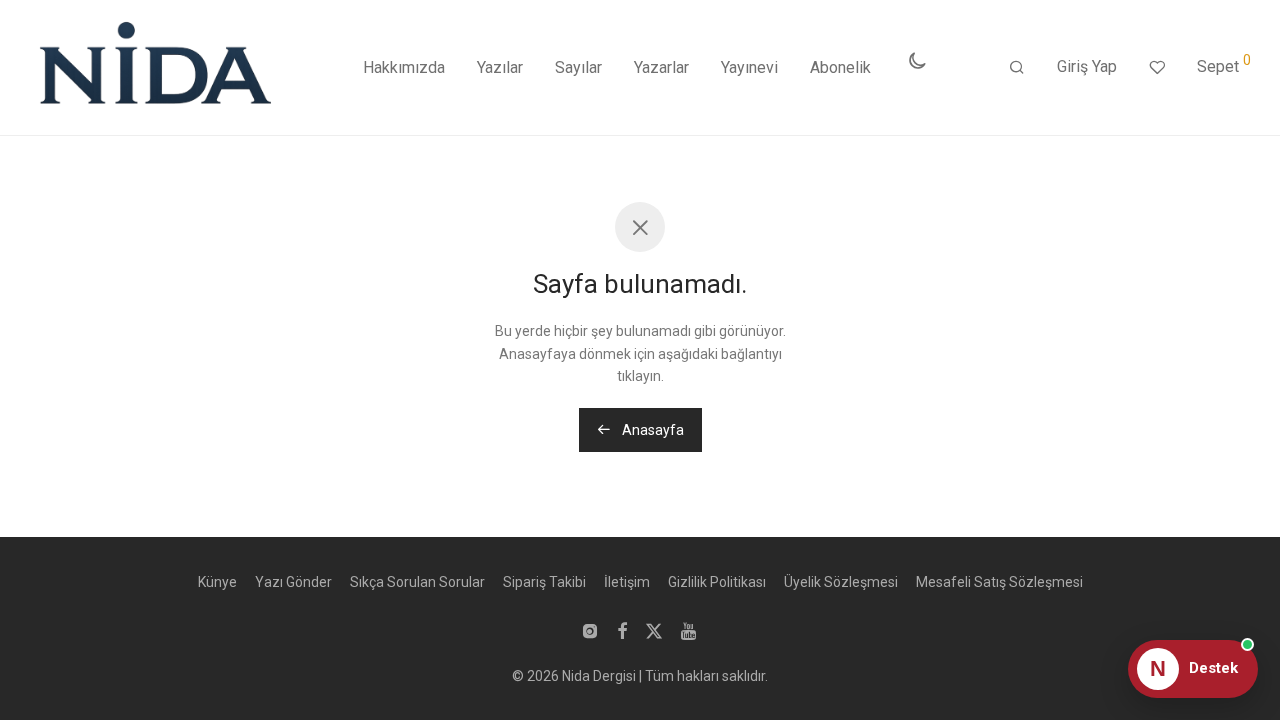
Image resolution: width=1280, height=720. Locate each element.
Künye (217, 582)
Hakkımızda (404, 67)
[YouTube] (690, 630)
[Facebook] (622, 630)
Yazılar (500, 67)
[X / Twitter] (654, 630)
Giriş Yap (1087, 66)
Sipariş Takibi (544, 582)
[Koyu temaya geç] (917, 61)
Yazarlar (661, 67)
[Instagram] (590, 630)
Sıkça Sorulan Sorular (417, 582)
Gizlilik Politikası (717, 582)
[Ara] (1017, 68)
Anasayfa (651, 430)
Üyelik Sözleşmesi (841, 582)
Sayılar (578, 67)
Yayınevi (749, 67)
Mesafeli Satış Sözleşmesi (999, 582)
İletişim (627, 582)
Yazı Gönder (293, 582)
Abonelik (840, 67)
